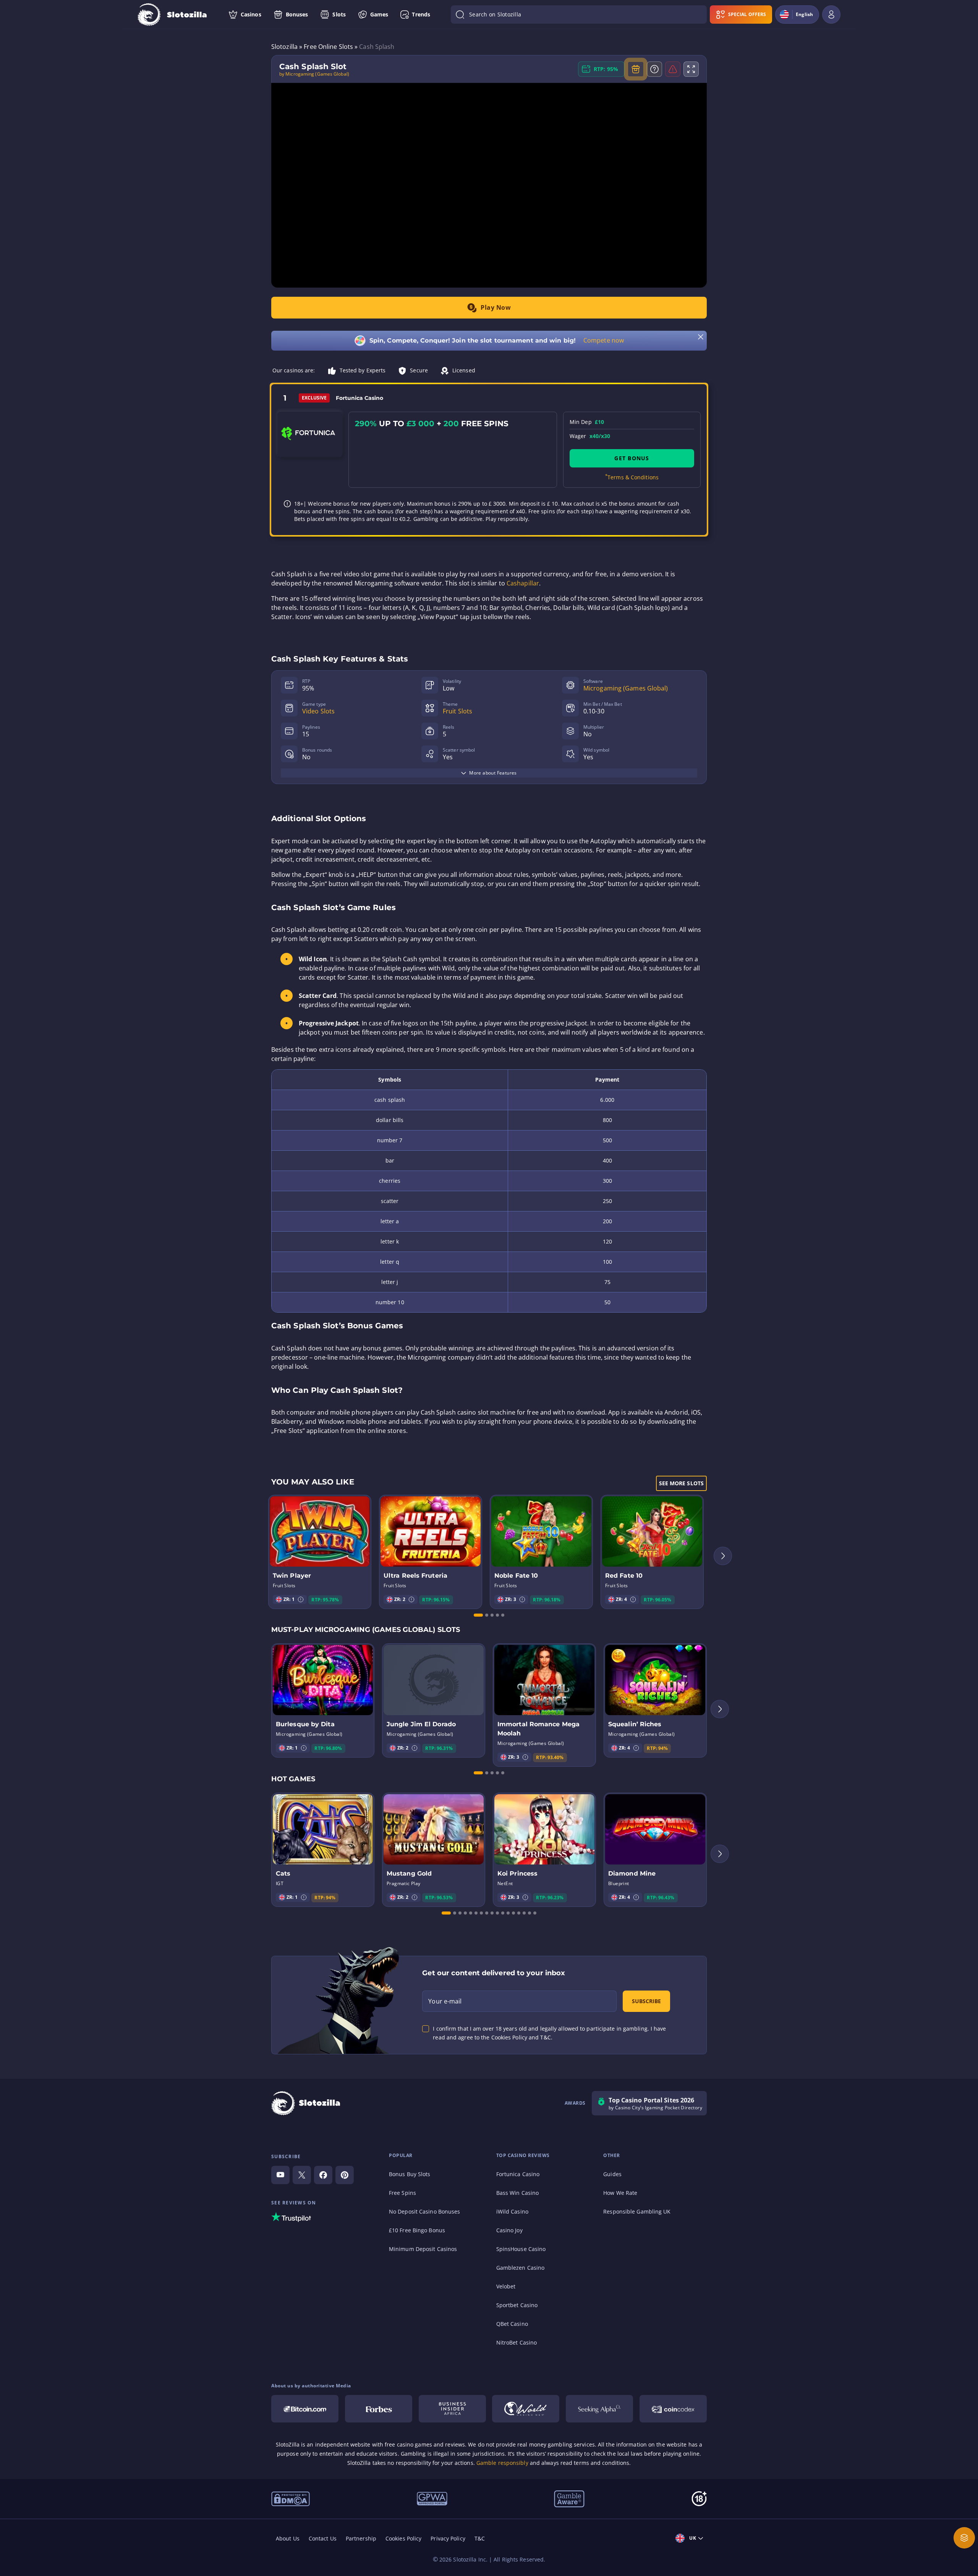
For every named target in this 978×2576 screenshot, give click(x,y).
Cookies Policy (403, 2538)
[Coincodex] (673, 2409)
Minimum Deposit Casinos (423, 2249)
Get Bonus (632, 458)
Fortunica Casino (518, 2174)
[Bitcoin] (305, 2409)
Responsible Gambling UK (637, 2211)
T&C (480, 2538)
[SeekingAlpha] (599, 2409)
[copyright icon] (526, 2409)
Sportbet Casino (517, 2305)
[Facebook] (323, 2175)
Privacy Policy (448, 2538)
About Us (288, 2538)
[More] (964, 2538)
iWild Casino (512, 2211)
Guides (612, 2174)
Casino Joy (509, 2230)
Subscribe (646, 2001)
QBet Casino (512, 2324)
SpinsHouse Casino (521, 2249)
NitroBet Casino (517, 2342)
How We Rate (620, 2193)
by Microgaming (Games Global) (314, 74)
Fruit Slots (457, 711)
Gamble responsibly (502, 2463)
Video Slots (318, 711)
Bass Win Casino (518, 2193)
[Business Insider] (452, 2409)
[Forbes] (379, 2409)
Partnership (361, 2538)
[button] (301, 1599)
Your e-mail (445, 2001)
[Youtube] (280, 2175)
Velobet (506, 2286)
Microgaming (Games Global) (626, 688)
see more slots (681, 1483)
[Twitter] (302, 2175)
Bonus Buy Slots (410, 2174)
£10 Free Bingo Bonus (417, 2230)
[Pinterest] (345, 2175)
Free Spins (402, 2193)
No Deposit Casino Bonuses (425, 2211)
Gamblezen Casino (521, 2268)
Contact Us (323, 2538)
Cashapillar (523, 583)
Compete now (604, 340)
